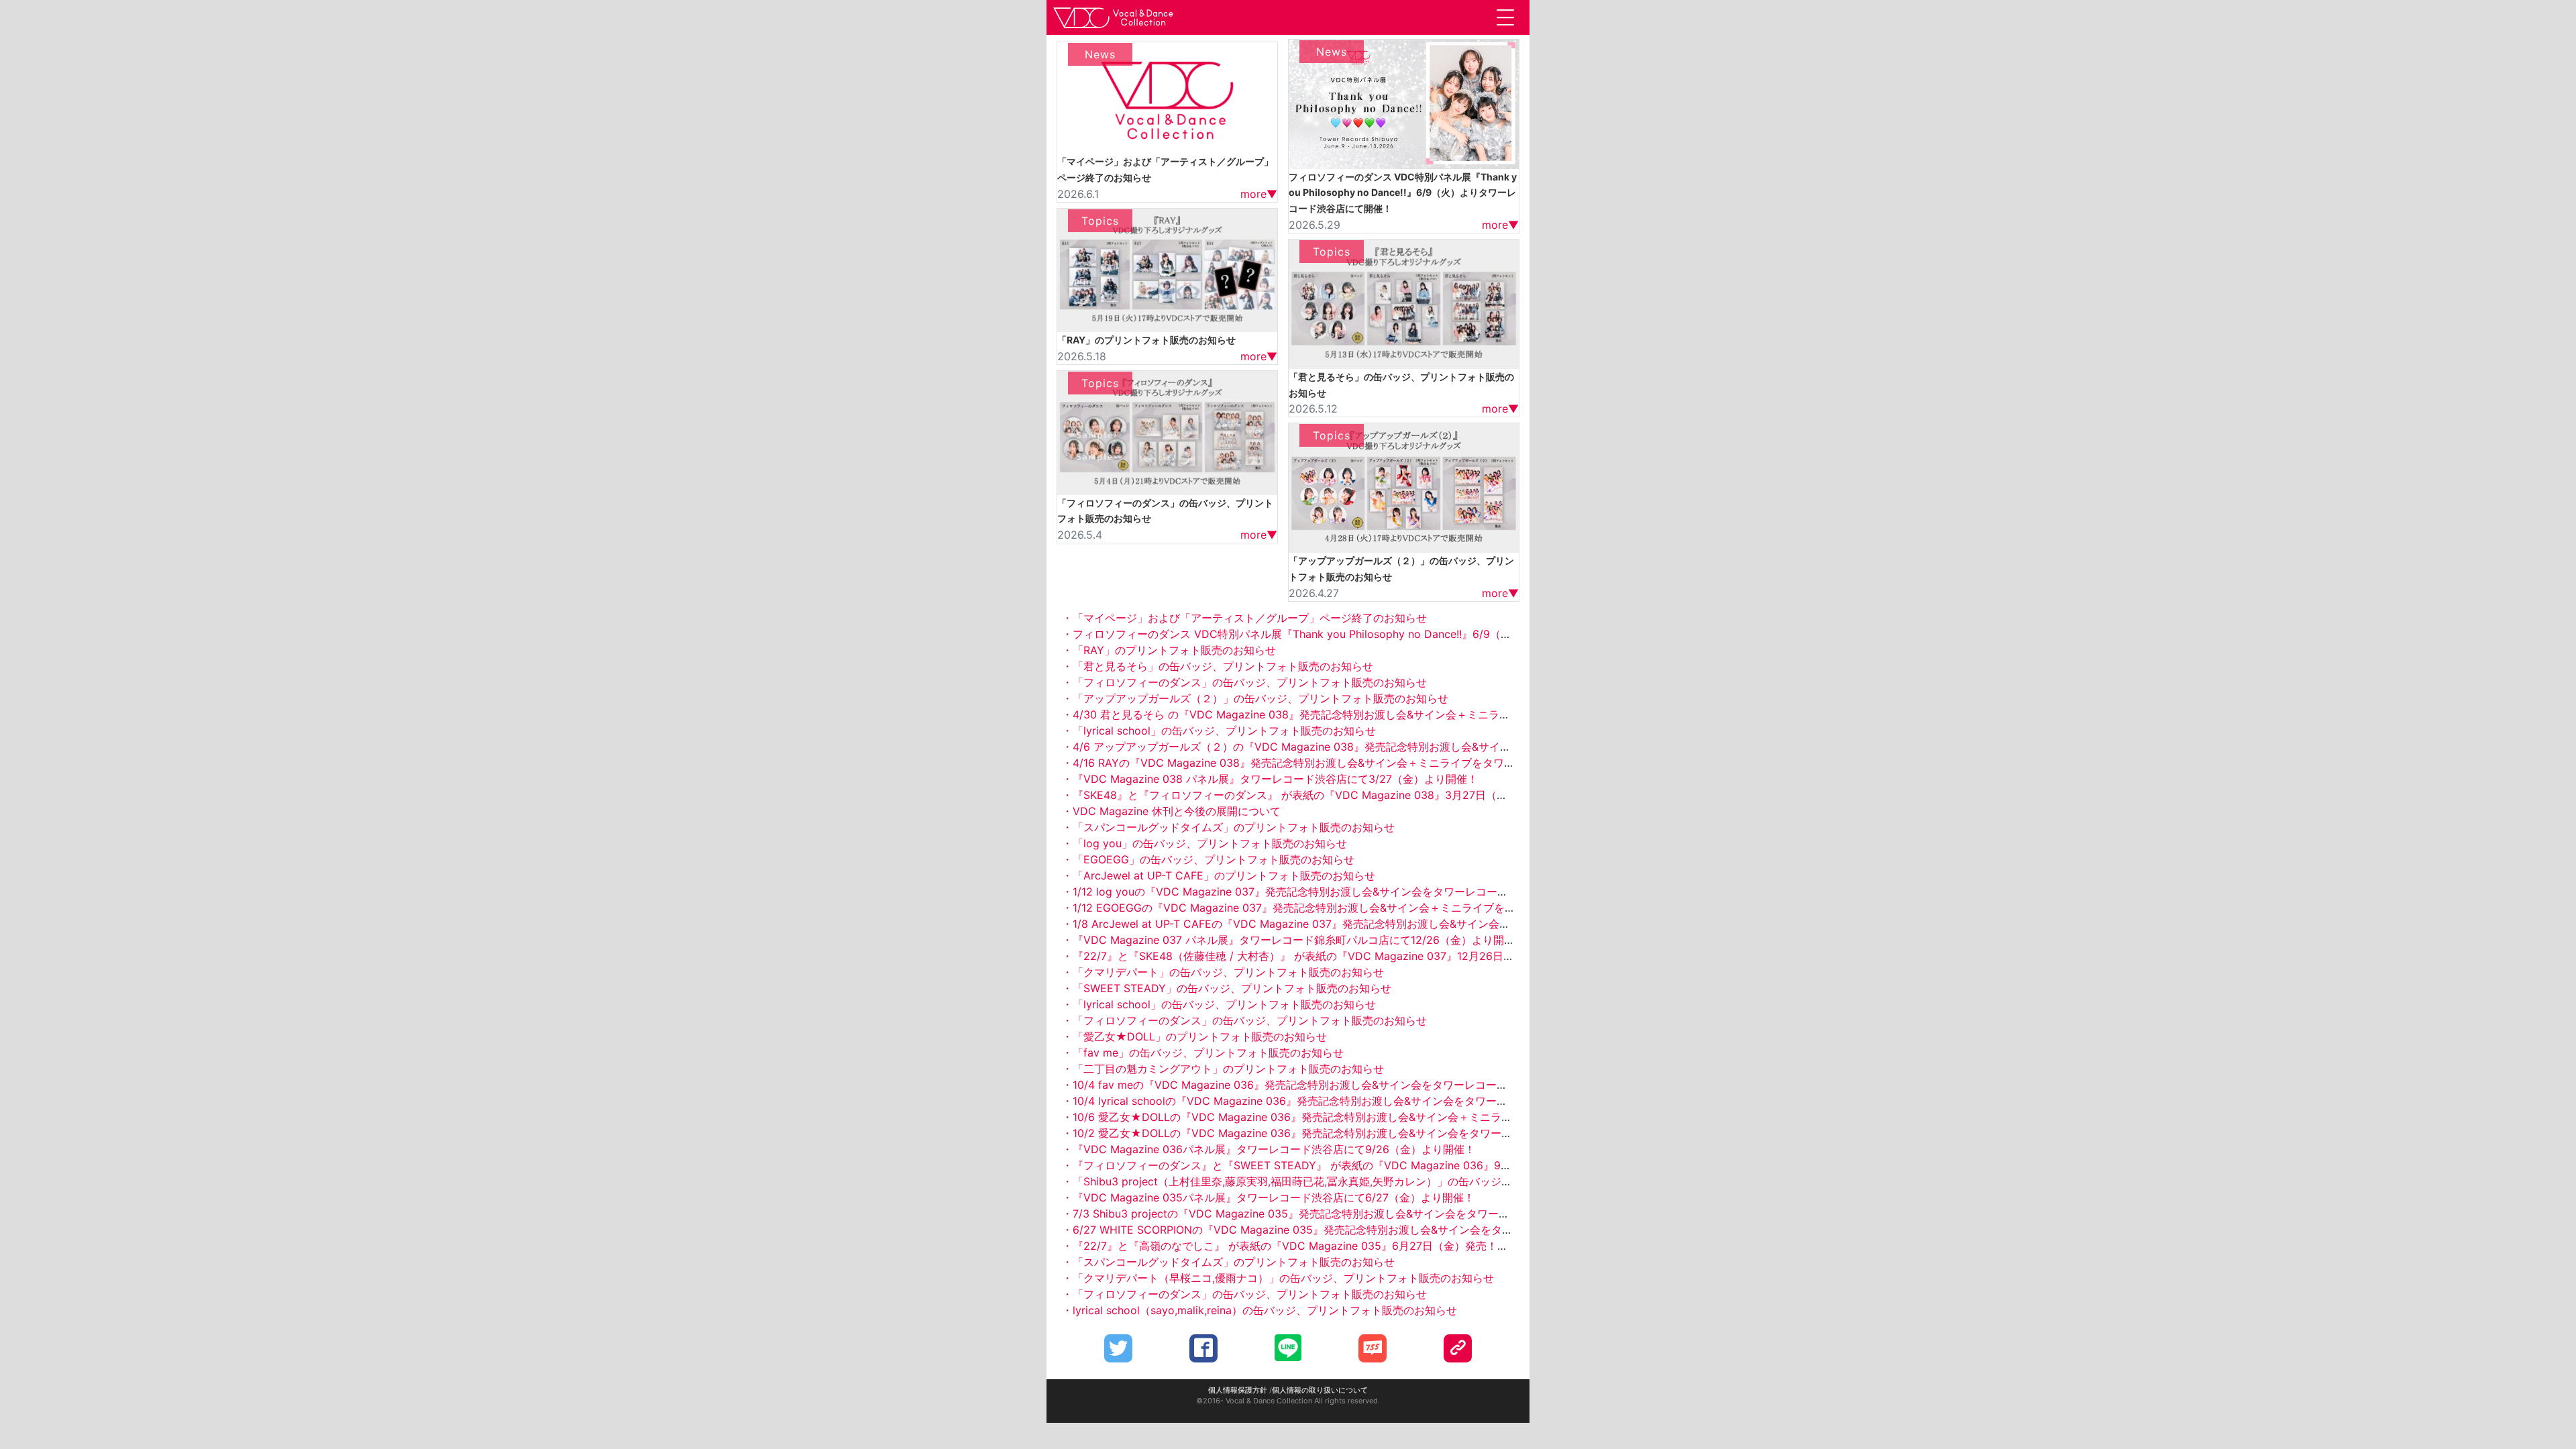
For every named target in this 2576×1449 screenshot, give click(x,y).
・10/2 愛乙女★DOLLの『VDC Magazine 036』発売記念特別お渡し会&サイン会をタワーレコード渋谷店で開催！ (1341, 1133)
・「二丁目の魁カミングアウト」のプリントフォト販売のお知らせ (1223, 1069)
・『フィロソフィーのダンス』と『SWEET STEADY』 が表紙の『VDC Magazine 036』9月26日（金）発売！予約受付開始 (1363, 1165)
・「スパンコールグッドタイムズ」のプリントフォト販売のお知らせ (1228, 827)
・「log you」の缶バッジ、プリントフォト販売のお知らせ (1204, 843)
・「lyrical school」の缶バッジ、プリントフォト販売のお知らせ (1219, 731)
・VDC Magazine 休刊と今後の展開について (1171, 811)
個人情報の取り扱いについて (1320, 1390)
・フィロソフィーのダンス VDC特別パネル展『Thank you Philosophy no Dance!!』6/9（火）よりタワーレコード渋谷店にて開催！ (1383, 634)
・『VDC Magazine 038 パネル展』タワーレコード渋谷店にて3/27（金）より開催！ (1270, 779)
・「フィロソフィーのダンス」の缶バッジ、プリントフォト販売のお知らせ (1244, 682)
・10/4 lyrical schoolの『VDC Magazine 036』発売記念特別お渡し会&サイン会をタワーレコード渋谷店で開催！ (1338, 1101)
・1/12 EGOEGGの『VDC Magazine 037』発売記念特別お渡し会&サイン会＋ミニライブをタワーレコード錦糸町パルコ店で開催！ (1380, 908)
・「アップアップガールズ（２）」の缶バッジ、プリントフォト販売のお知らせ (1255, 698)
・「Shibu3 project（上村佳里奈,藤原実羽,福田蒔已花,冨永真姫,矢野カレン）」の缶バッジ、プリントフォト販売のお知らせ (1362, 1181)
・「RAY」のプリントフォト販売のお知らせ (1169, 650)
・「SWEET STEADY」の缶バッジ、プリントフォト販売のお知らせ (1227, 988)
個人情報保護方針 (1238, 1390)
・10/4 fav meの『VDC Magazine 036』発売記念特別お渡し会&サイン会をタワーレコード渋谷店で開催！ (1322, 1085)
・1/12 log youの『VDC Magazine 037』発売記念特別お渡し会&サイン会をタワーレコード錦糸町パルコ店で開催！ (1344, 892)
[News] (1167, 97)
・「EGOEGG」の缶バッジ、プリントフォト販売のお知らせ (1208, 859)
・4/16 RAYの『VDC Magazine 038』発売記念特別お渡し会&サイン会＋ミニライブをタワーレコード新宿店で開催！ (1347, 763)
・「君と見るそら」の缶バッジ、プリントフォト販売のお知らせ (1218, 666)
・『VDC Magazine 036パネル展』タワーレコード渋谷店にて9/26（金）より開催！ (1269, 1149)
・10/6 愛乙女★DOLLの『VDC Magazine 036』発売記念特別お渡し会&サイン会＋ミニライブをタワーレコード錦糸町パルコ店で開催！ (1394, 1117)
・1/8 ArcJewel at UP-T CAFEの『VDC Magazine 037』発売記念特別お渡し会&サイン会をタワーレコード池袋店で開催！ (1361, 924)
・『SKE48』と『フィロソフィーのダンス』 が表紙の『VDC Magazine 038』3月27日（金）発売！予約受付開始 (1338, 795)
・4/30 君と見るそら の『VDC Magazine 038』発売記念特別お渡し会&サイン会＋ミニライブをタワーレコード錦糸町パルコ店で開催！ (1393, 714)
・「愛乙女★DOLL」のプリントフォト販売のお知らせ (1194, 1036)
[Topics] (1167, 269)
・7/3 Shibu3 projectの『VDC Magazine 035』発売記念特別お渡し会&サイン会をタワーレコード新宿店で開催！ (1339, 1214)
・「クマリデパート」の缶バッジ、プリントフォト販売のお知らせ (1223, 972)
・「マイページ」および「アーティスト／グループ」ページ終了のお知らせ (1244, 618)
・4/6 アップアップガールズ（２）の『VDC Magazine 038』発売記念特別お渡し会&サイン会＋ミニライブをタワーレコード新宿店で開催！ (1404, 747)
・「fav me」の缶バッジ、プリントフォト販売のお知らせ (1203, 1053)
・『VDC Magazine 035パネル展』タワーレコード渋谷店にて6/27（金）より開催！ (1268, 1197)
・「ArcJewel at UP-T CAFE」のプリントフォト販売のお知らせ (1219, 875)
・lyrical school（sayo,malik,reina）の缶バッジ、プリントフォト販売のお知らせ (1259, 1310)
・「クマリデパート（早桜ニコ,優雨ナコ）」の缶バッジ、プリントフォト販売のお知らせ (1278, 1278)
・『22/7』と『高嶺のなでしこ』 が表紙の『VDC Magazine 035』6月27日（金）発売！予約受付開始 (1312, 1246)
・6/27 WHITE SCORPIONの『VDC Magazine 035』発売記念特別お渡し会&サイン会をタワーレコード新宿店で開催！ (1352, 1230)
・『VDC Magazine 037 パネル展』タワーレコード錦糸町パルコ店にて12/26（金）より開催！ (1294, 940)
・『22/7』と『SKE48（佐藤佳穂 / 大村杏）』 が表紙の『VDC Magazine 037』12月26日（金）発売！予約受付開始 (1347, 956)
